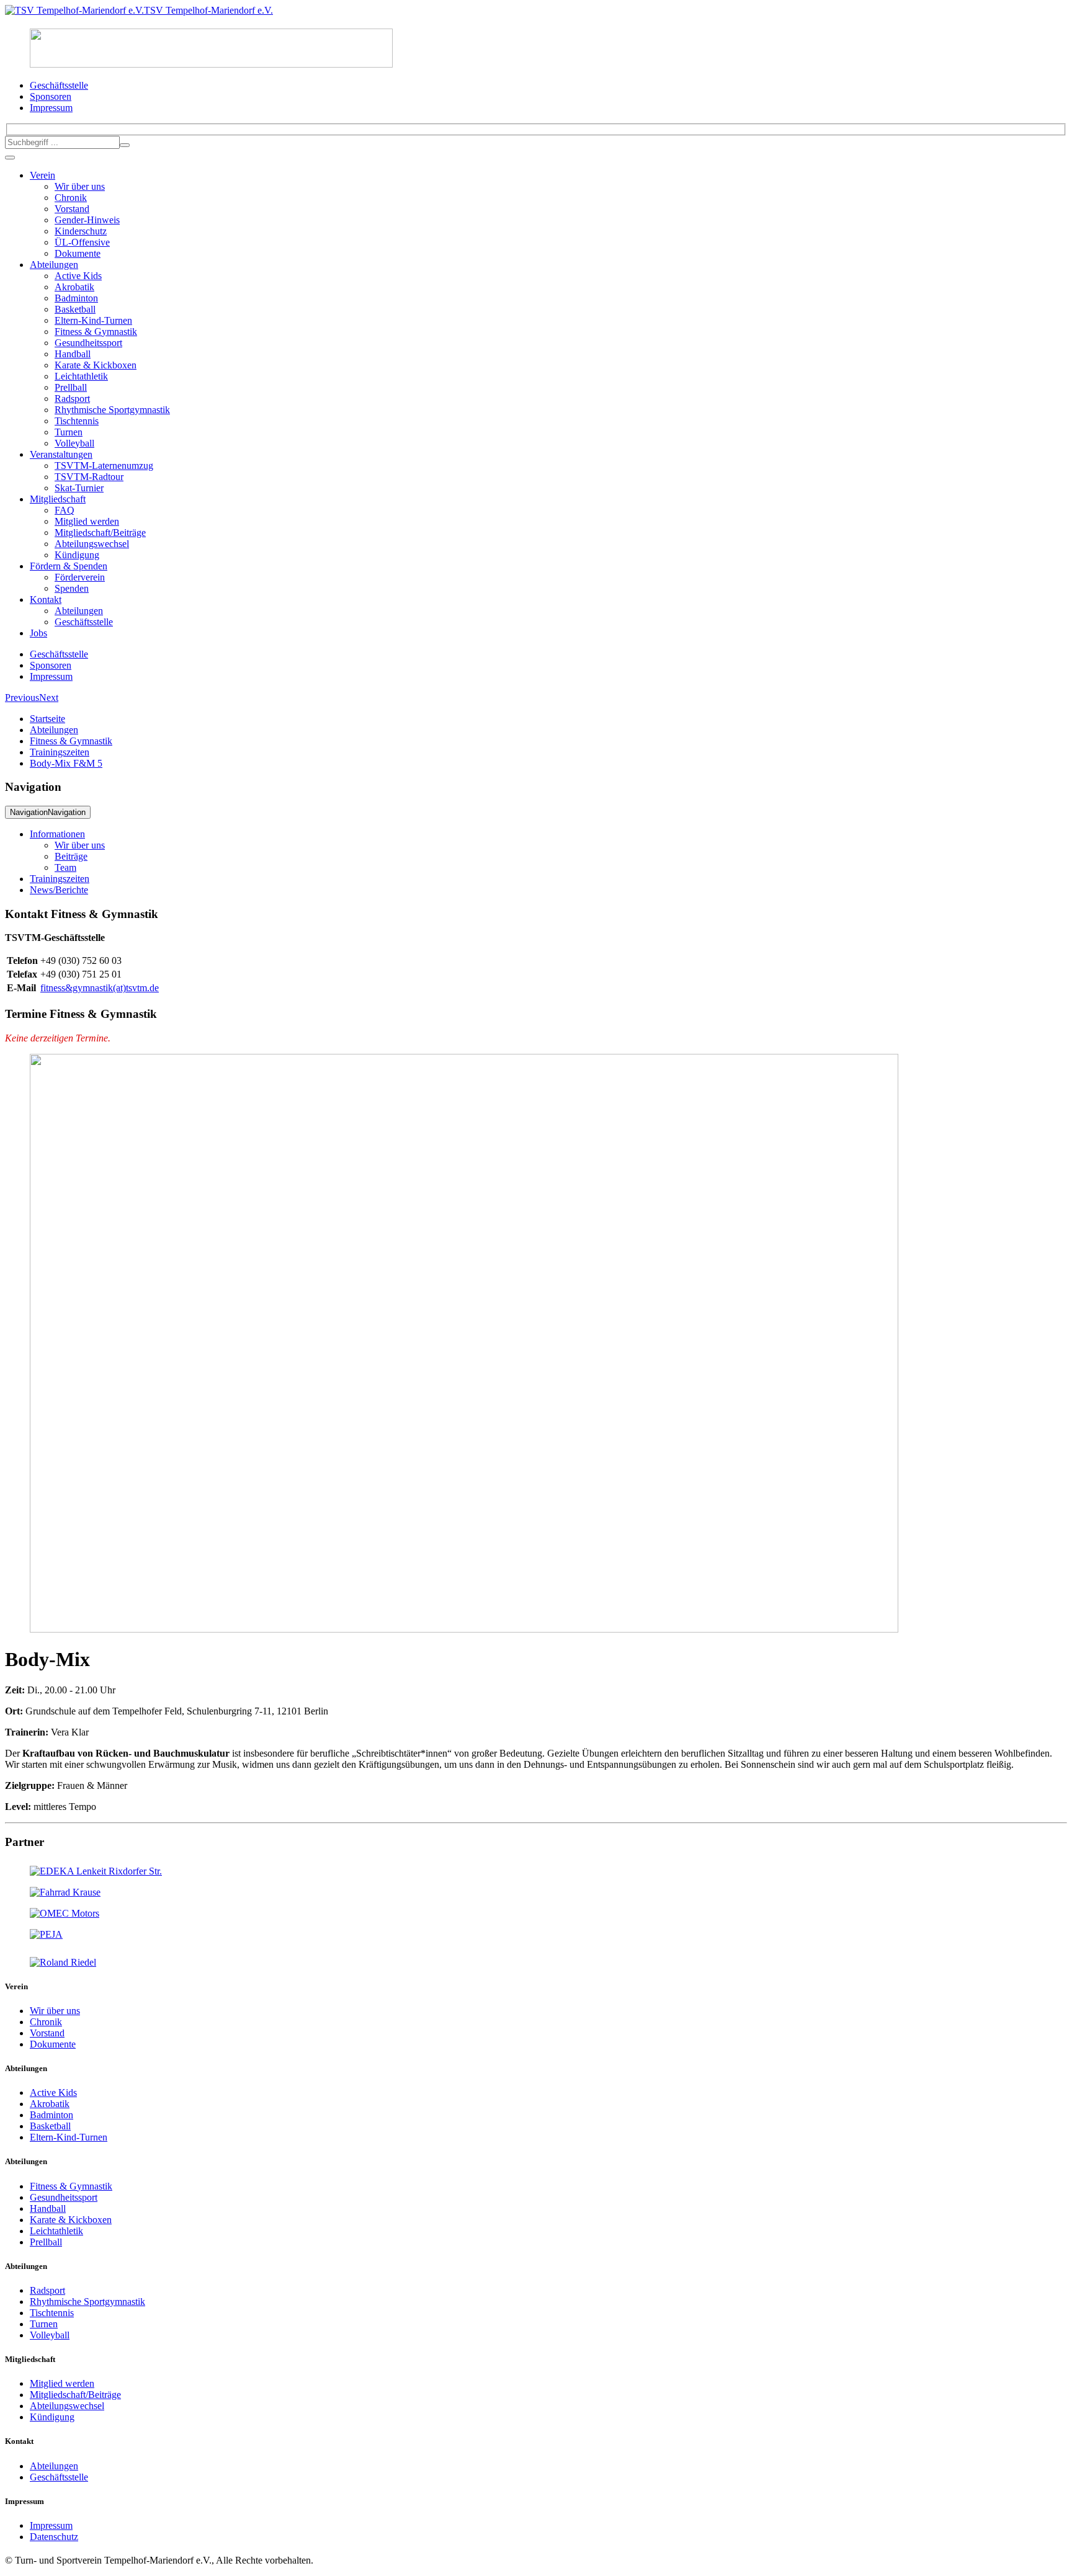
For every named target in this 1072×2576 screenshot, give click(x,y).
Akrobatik (74, 287)
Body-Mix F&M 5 (66, 763)
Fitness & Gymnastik (96, 332)
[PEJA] (46, 1934)
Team (65, 867)
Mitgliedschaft (58, 499)
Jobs (38, 633)
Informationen (57, 834)
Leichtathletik (81, 376)
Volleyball (74, 443)
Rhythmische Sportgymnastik (112, 410)
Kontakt (46, 599)
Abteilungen (54, 265)
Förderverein (80, 577)
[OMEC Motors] (65, 1913)
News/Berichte (59, 890)
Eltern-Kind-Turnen (93, 320)
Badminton (76, 298)
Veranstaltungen (61, 454)
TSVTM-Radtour (89, 477)
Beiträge (71, 856)
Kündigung (77, 555)
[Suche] (125, 145)
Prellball (71, 387)
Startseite (47, 719)
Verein (42, 175)
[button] (22, 697)
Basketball (75, 309)
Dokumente (78, 253)
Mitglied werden (87, 521)
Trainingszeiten (60, 752)
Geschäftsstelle (84, 622)
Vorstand (72, 209)
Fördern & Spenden (69, 566)
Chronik (71, 198)
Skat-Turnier (79, 488)
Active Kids (78, 276)
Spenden (72, 588)
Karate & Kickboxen (96, 365)
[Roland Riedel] (63, 1962)
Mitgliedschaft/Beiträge (100, 533)
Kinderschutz (81, 231)
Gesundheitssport (88, 343)
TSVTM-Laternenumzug (104, 466)
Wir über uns (80, 186)
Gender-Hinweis (87, 220)
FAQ (65, 510)
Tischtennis (77, 421)
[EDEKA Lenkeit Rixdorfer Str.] (96, 1871)
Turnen (69, 432)
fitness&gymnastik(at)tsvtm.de (100, 988)
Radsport (72, 399)
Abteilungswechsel (92, 544)
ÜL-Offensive (82, 242)
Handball (73, 354)
